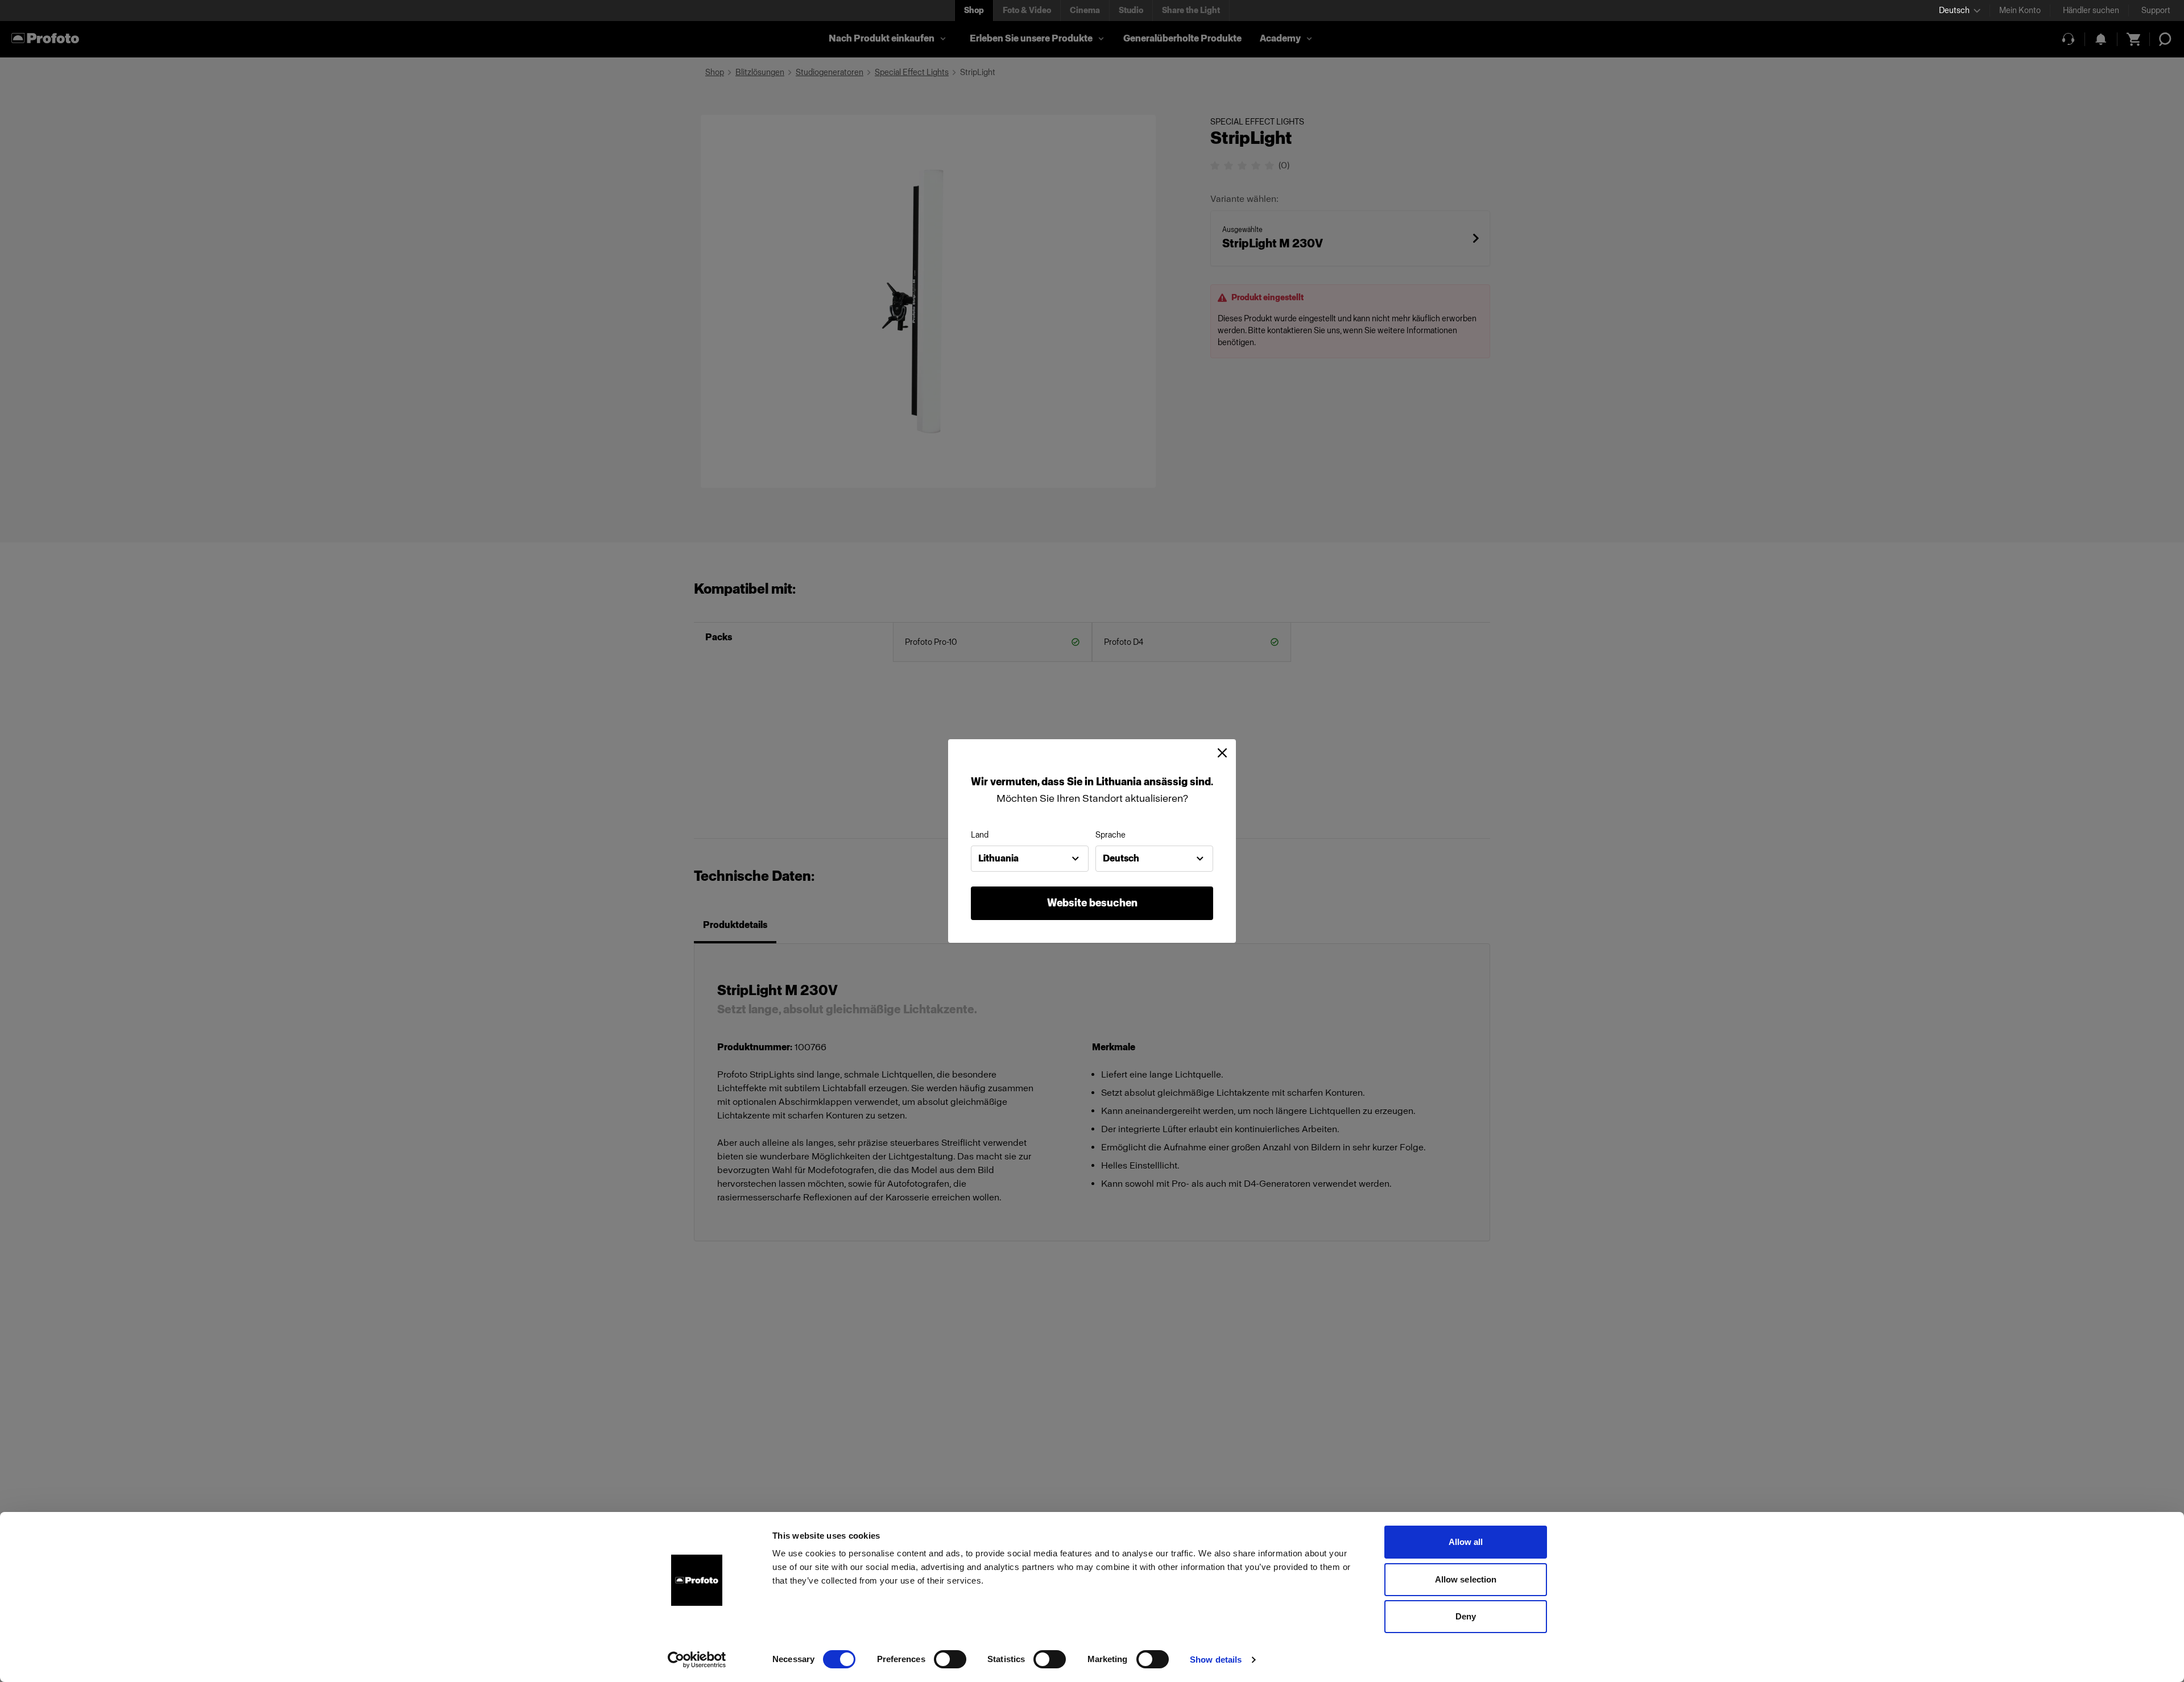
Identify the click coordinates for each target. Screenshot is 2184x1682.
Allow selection (1466, 1579)
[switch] (950, 1659)
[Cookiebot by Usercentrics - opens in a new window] (697, 1660)
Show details (1216, 1660)
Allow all (1466, 1542)
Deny (1466, 1616)
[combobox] (1030, 859)
